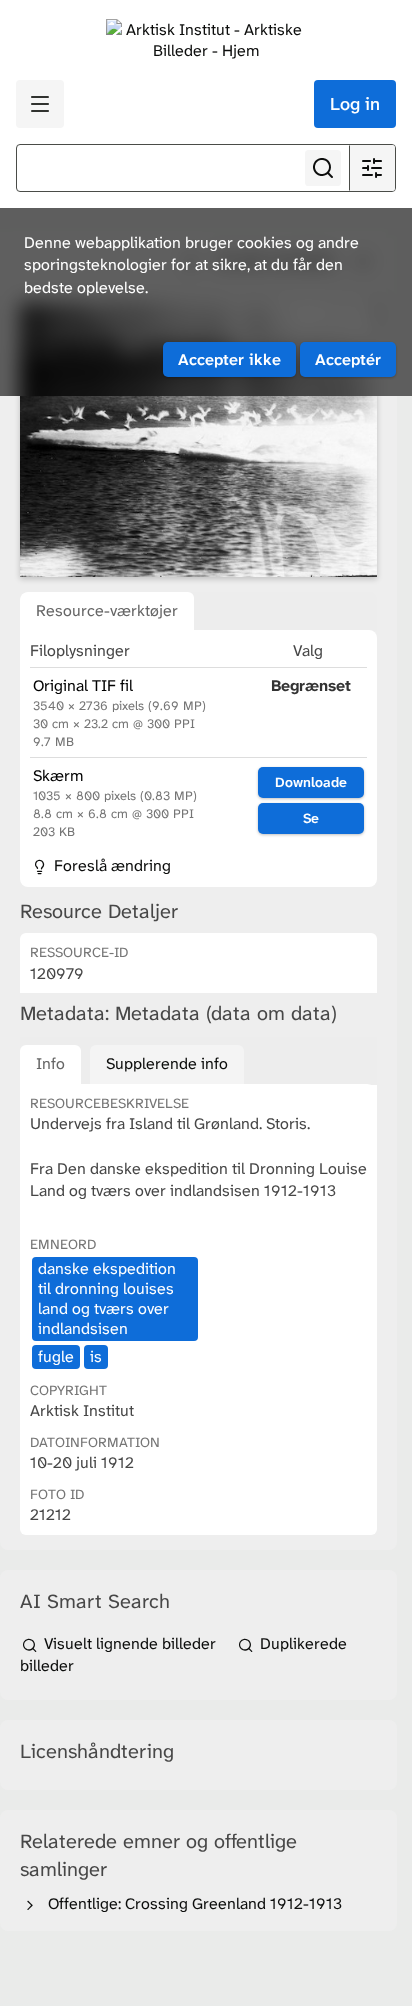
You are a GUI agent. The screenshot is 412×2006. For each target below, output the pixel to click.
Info (50, 1063)
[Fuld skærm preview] (198, 439)
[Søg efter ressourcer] (323, 168)
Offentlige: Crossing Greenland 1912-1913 (191, 1903)
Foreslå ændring (110, 865)
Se (311, 818)
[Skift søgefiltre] (372, 168)
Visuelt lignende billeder (130, 1643)
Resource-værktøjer (107, 610)
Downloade (311, 782)
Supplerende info (167, 1063)
